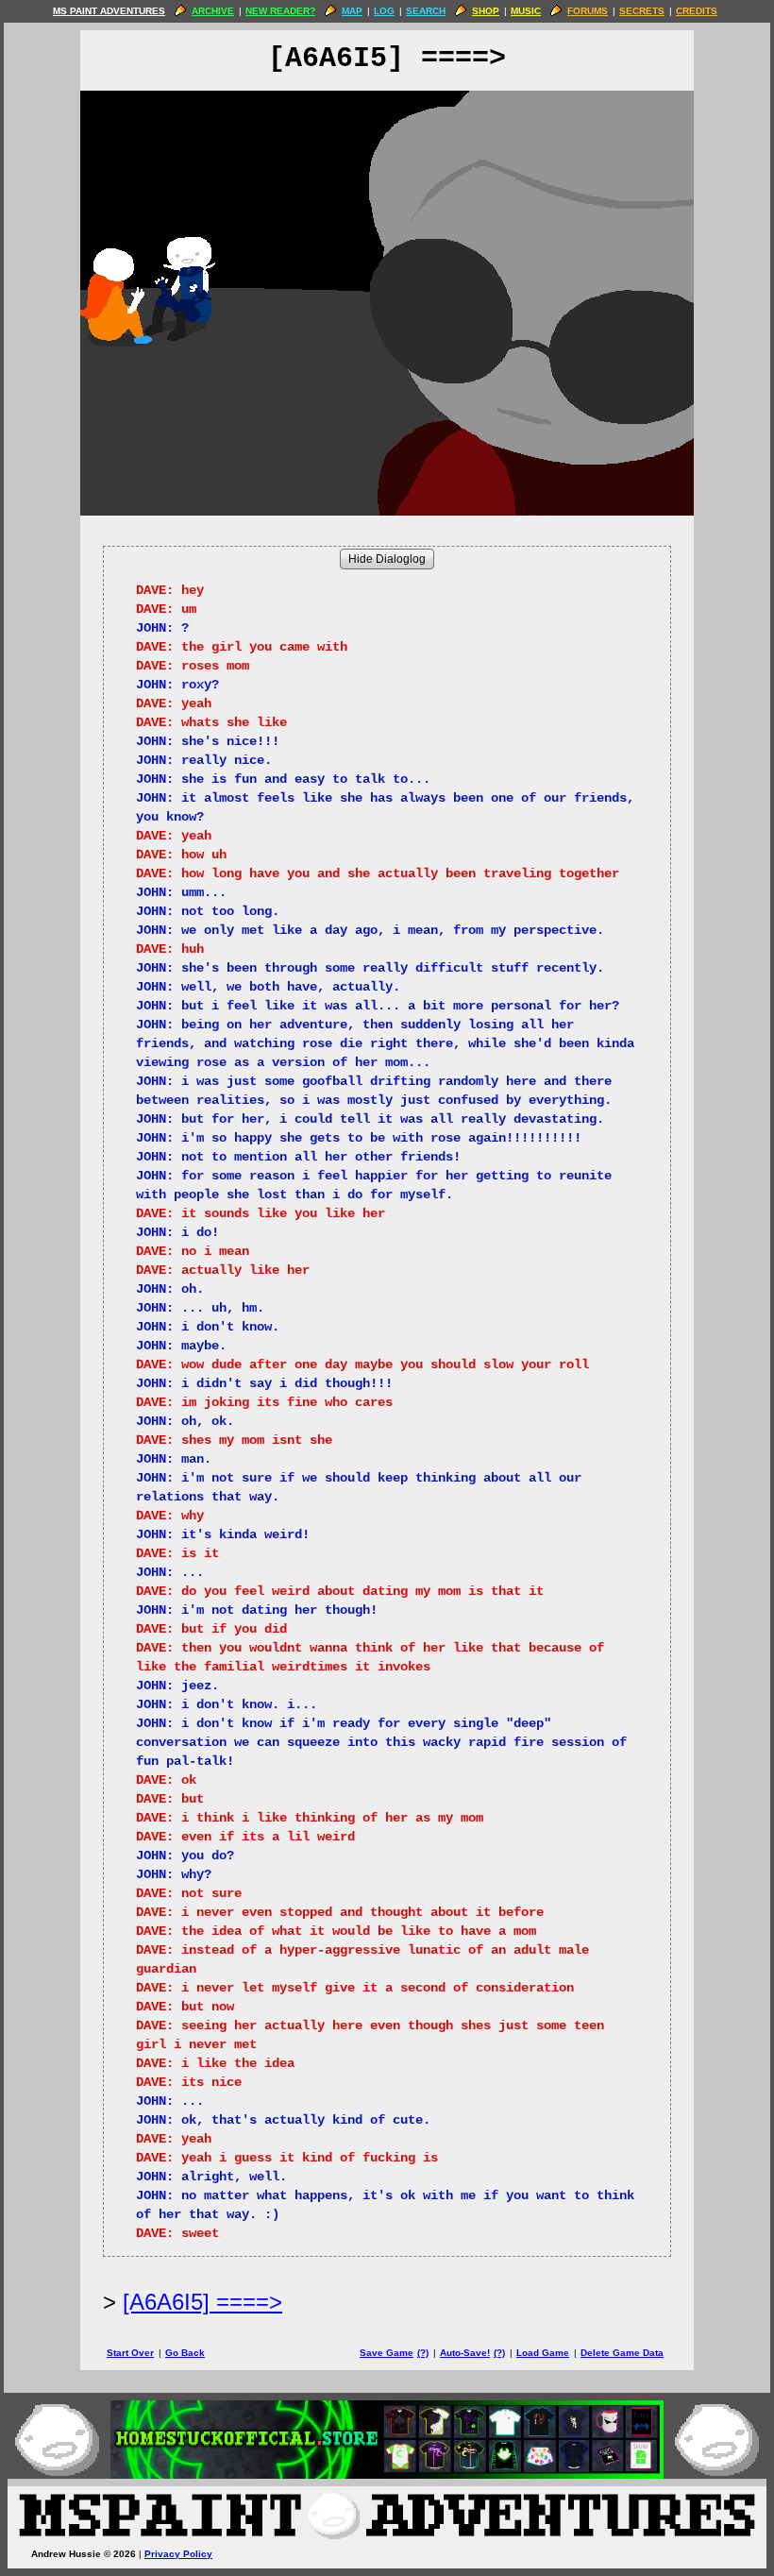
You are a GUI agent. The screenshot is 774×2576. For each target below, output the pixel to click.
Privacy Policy (178, 2554)
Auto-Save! (465, 2353)
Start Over (130, 2353)
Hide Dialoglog (387, 559)
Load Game (543, 2353)
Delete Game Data (622, 2353)
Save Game (387, 2353)
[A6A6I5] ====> (202, 2302)
